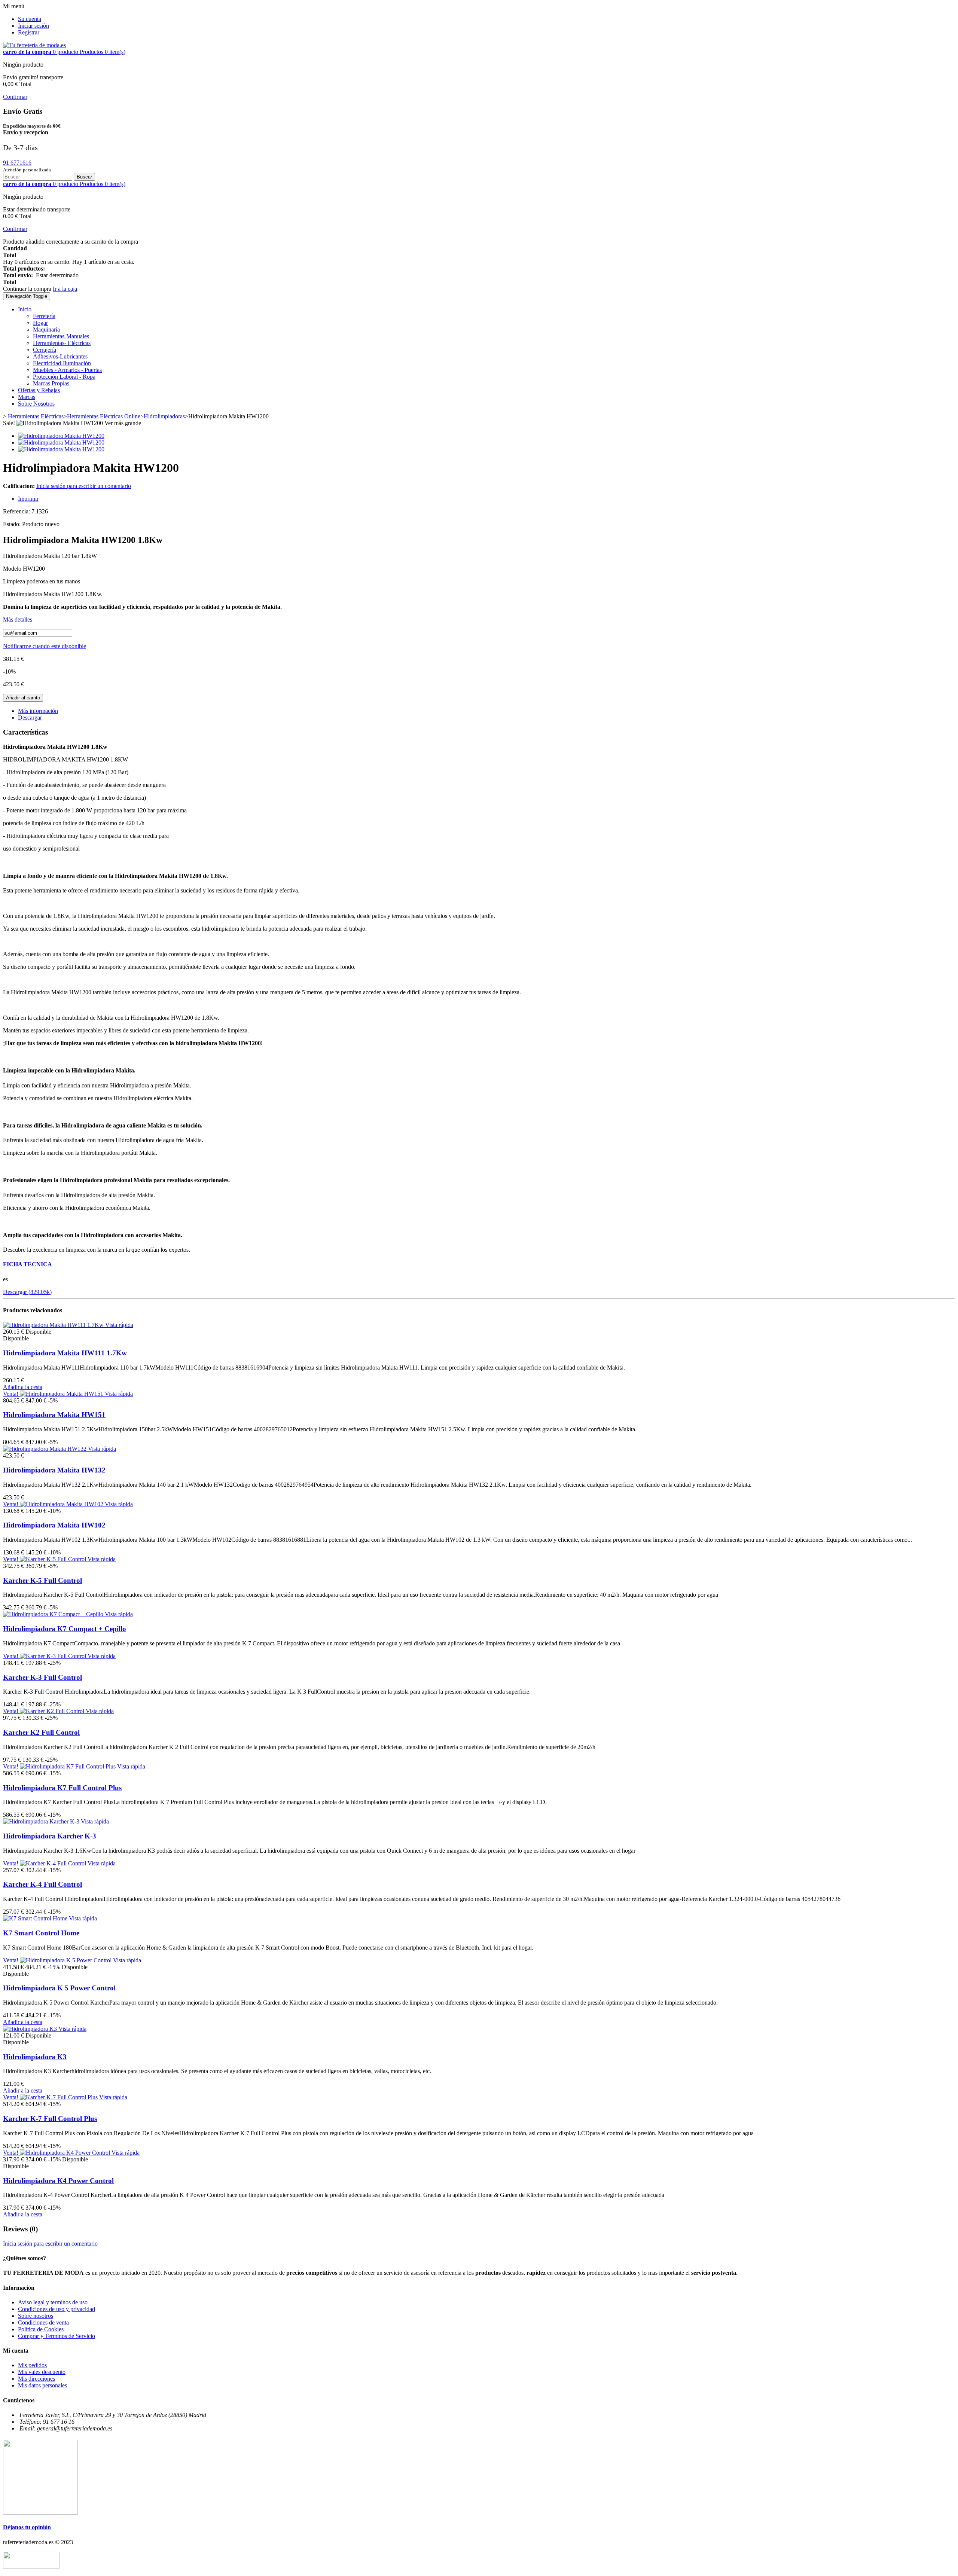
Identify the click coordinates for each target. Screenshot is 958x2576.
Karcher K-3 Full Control (42, 1677)
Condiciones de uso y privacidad (57, 2309)
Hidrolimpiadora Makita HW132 (54, 1470)
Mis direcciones (36, 2379)
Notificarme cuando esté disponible (45, 646)
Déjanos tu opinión (27, 2527)
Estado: (13, 524)
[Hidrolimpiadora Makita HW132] (45, 1449)
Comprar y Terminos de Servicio (57, 2336)
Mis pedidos (32, 2365)
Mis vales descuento (42, 2372)
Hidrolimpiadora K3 (35, 2057)
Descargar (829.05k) (27, 1292)
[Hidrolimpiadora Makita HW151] (62, 1394)
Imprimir (28, 499)
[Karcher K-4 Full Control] (54, 1863)
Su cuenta (30, 19)
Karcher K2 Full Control (41, 1732)
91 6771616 (17, 163)
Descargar (30, 718)
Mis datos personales (42, 2385)
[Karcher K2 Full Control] (53, 1711)
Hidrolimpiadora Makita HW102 (54, 1525)
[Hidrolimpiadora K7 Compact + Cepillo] (54, 1614)
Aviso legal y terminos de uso (53, 2302)
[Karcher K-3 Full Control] (54, 1656)
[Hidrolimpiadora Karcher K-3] (42, 1821)
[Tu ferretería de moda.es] (34, 45)
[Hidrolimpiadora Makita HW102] (62, 1504)
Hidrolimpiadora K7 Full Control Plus (62, 1788)
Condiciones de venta (43, 2322)
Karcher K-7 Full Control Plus (50, 2119)
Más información (38, 711)
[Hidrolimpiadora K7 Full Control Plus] (68, 1766)
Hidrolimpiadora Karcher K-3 (50, 1836)
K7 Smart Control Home (41, 1933)
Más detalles (18, 619)
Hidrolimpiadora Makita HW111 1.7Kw (65, 1353)
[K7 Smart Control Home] (36, 1918)
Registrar (29, 32)
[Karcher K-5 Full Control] (54, 1559)
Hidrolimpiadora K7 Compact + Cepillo (65, 1629)
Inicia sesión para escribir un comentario (84, 486)
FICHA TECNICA (28, 1264)
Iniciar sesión (33, 26)
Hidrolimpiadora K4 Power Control (58, 2181)
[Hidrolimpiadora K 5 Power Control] (66, 1960)
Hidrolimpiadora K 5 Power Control (59, 1988)
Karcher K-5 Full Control (42, 1580)
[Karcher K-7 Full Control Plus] (60, 2097)
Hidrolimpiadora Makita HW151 (54, 1415)
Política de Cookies (41, 2329)
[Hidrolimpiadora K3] (31, 2029)
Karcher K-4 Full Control (42, 1884)
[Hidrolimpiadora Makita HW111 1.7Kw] (54, 1325)
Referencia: (17, 511)
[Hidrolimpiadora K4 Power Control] (66, 2153)
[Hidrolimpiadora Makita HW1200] (61, 436)
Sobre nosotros (36, 2316)
